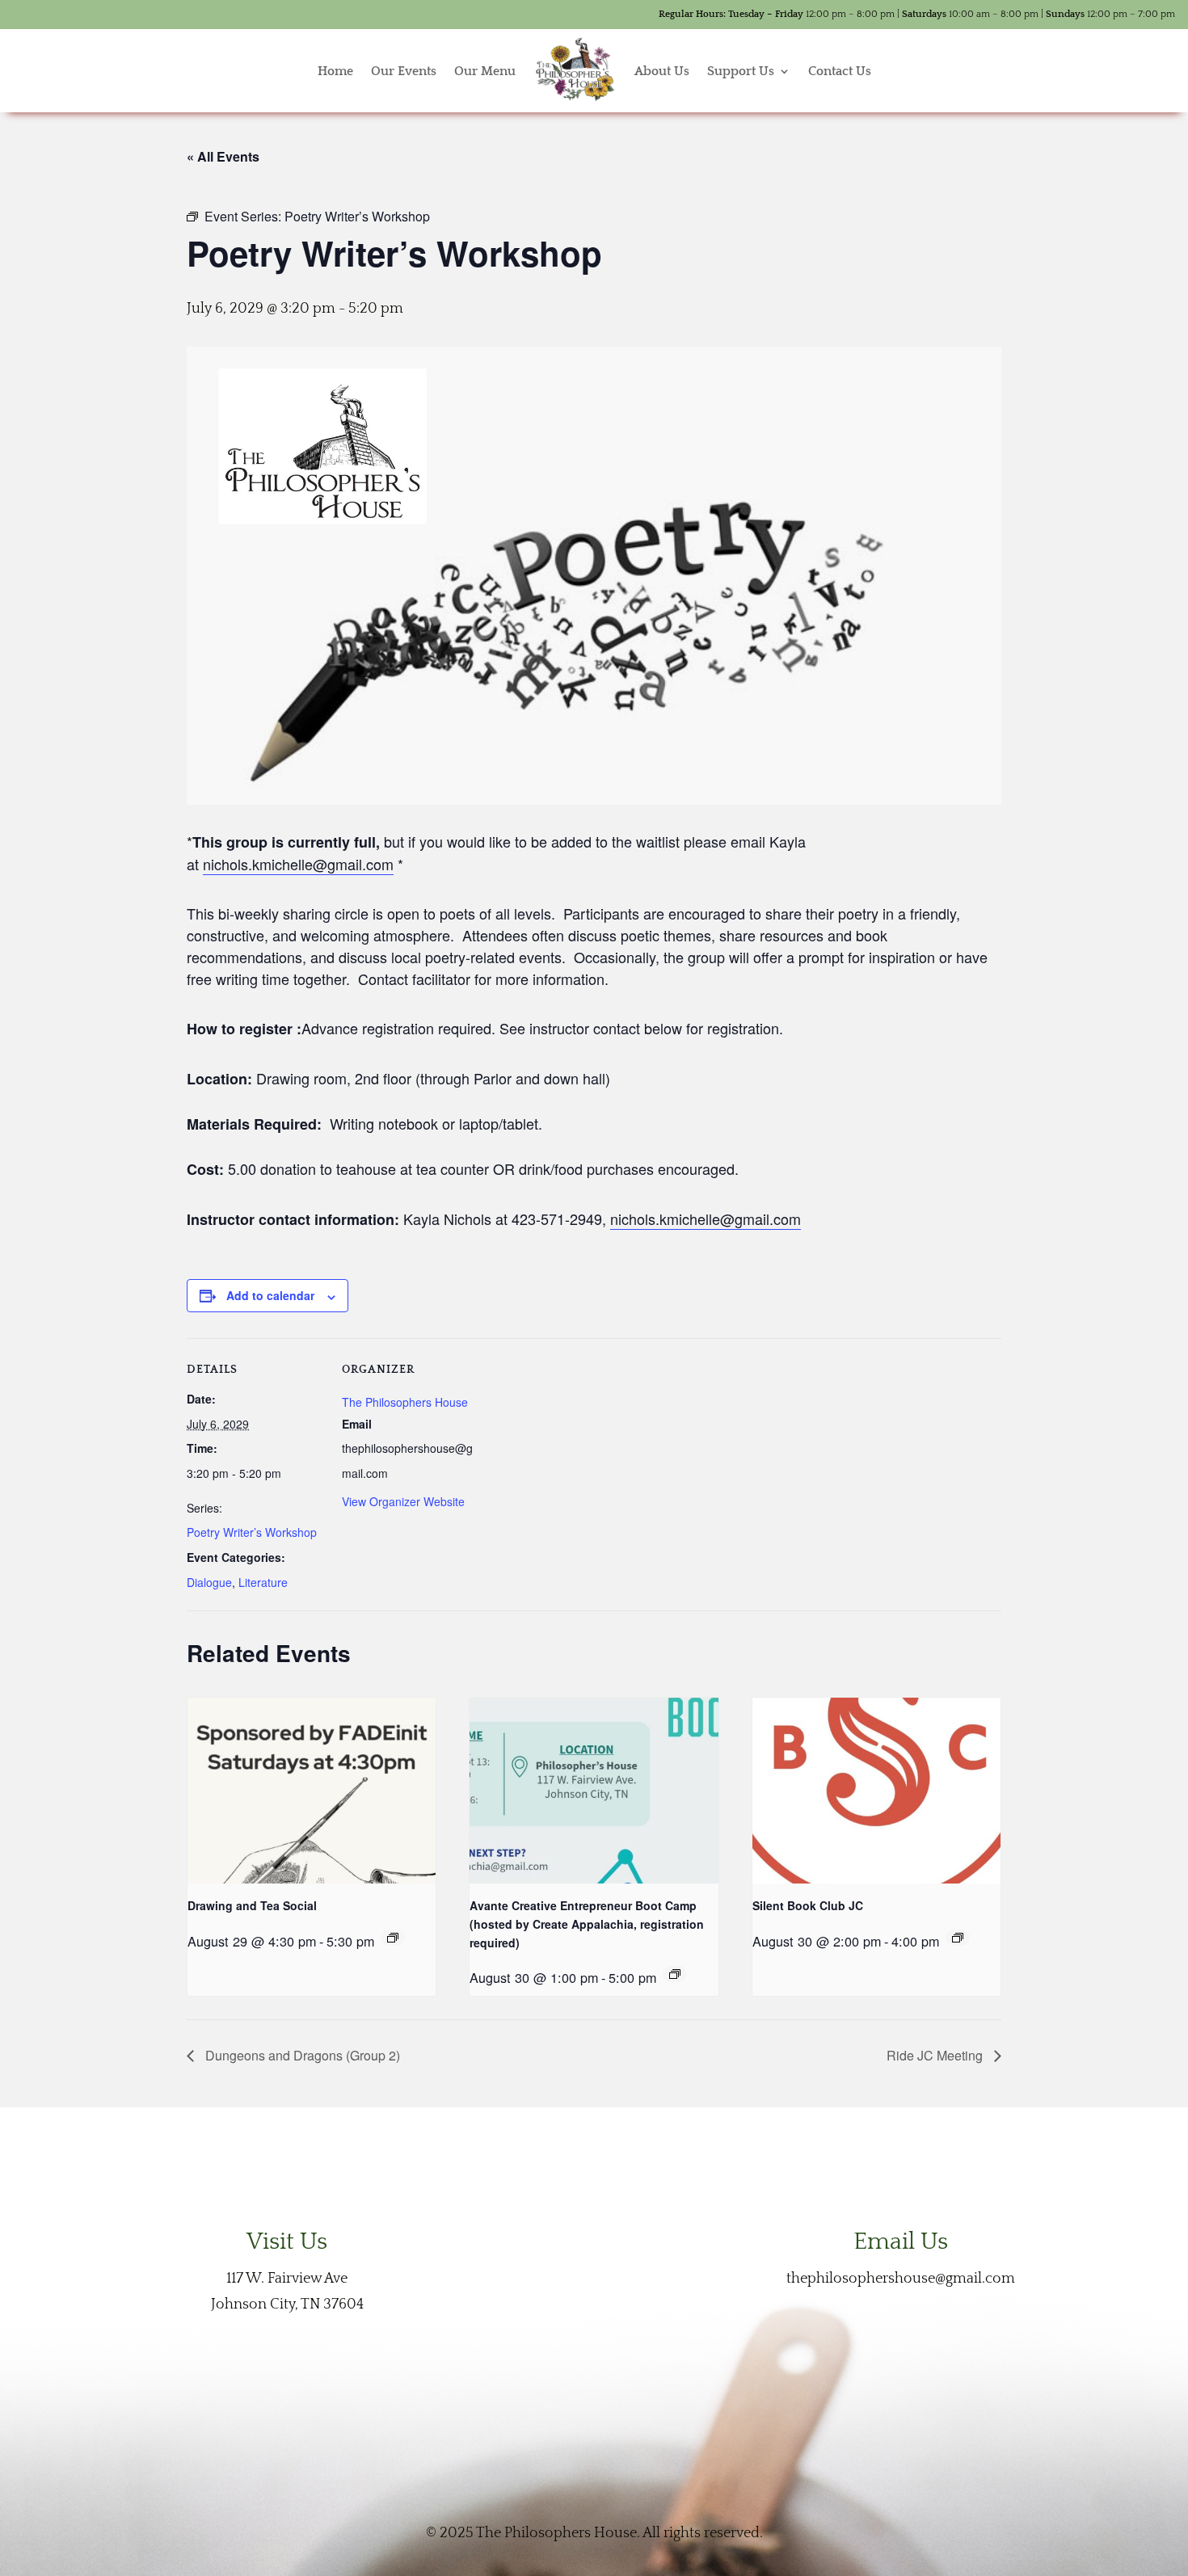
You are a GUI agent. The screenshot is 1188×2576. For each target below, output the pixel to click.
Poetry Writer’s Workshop (252, 1532)
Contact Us (840, 71)
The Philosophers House (405, 1402)
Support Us (741, 71)
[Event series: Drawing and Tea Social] (393, 1938)
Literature (263, 1582)
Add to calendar (270, 1295)
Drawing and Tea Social (252, 1905)
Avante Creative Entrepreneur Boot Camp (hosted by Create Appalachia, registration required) (587, 1924)
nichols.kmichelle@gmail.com (298, 864)
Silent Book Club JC (808, 1905)
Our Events (404, 71)
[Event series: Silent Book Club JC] (958, 1938)
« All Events (223, 156)
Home (335, 71)
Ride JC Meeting (936, 2055)
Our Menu (485, 71)
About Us (662, 71)
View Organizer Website (403, 1501)
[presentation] (312, 1791)
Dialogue (209, 1582)
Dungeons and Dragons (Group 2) (301, 2055)
